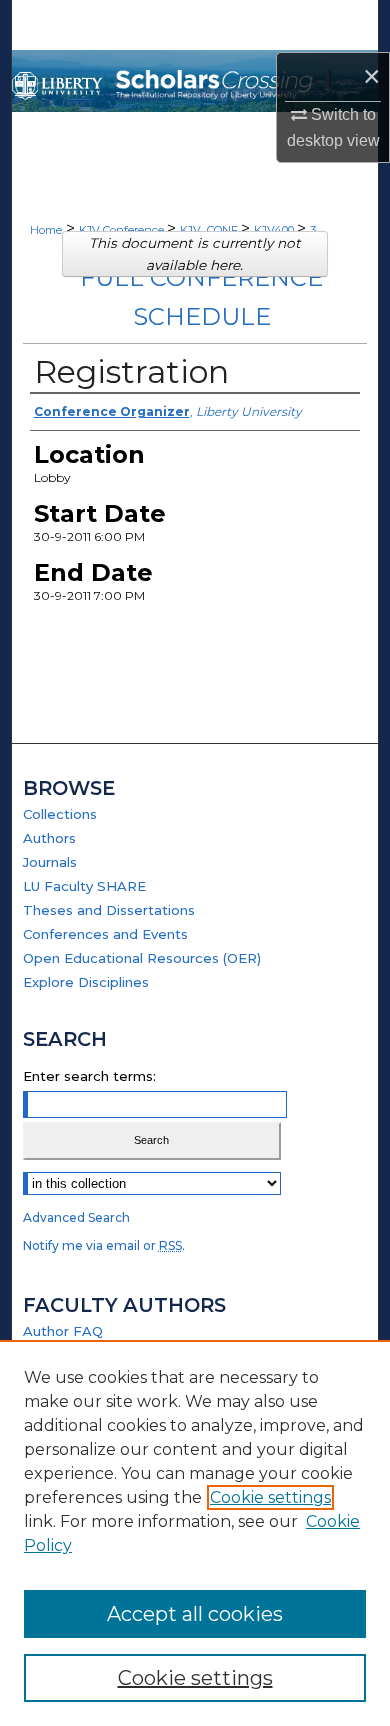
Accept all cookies (195, 1614)
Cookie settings (270, 1497)
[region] (195, 1533)
